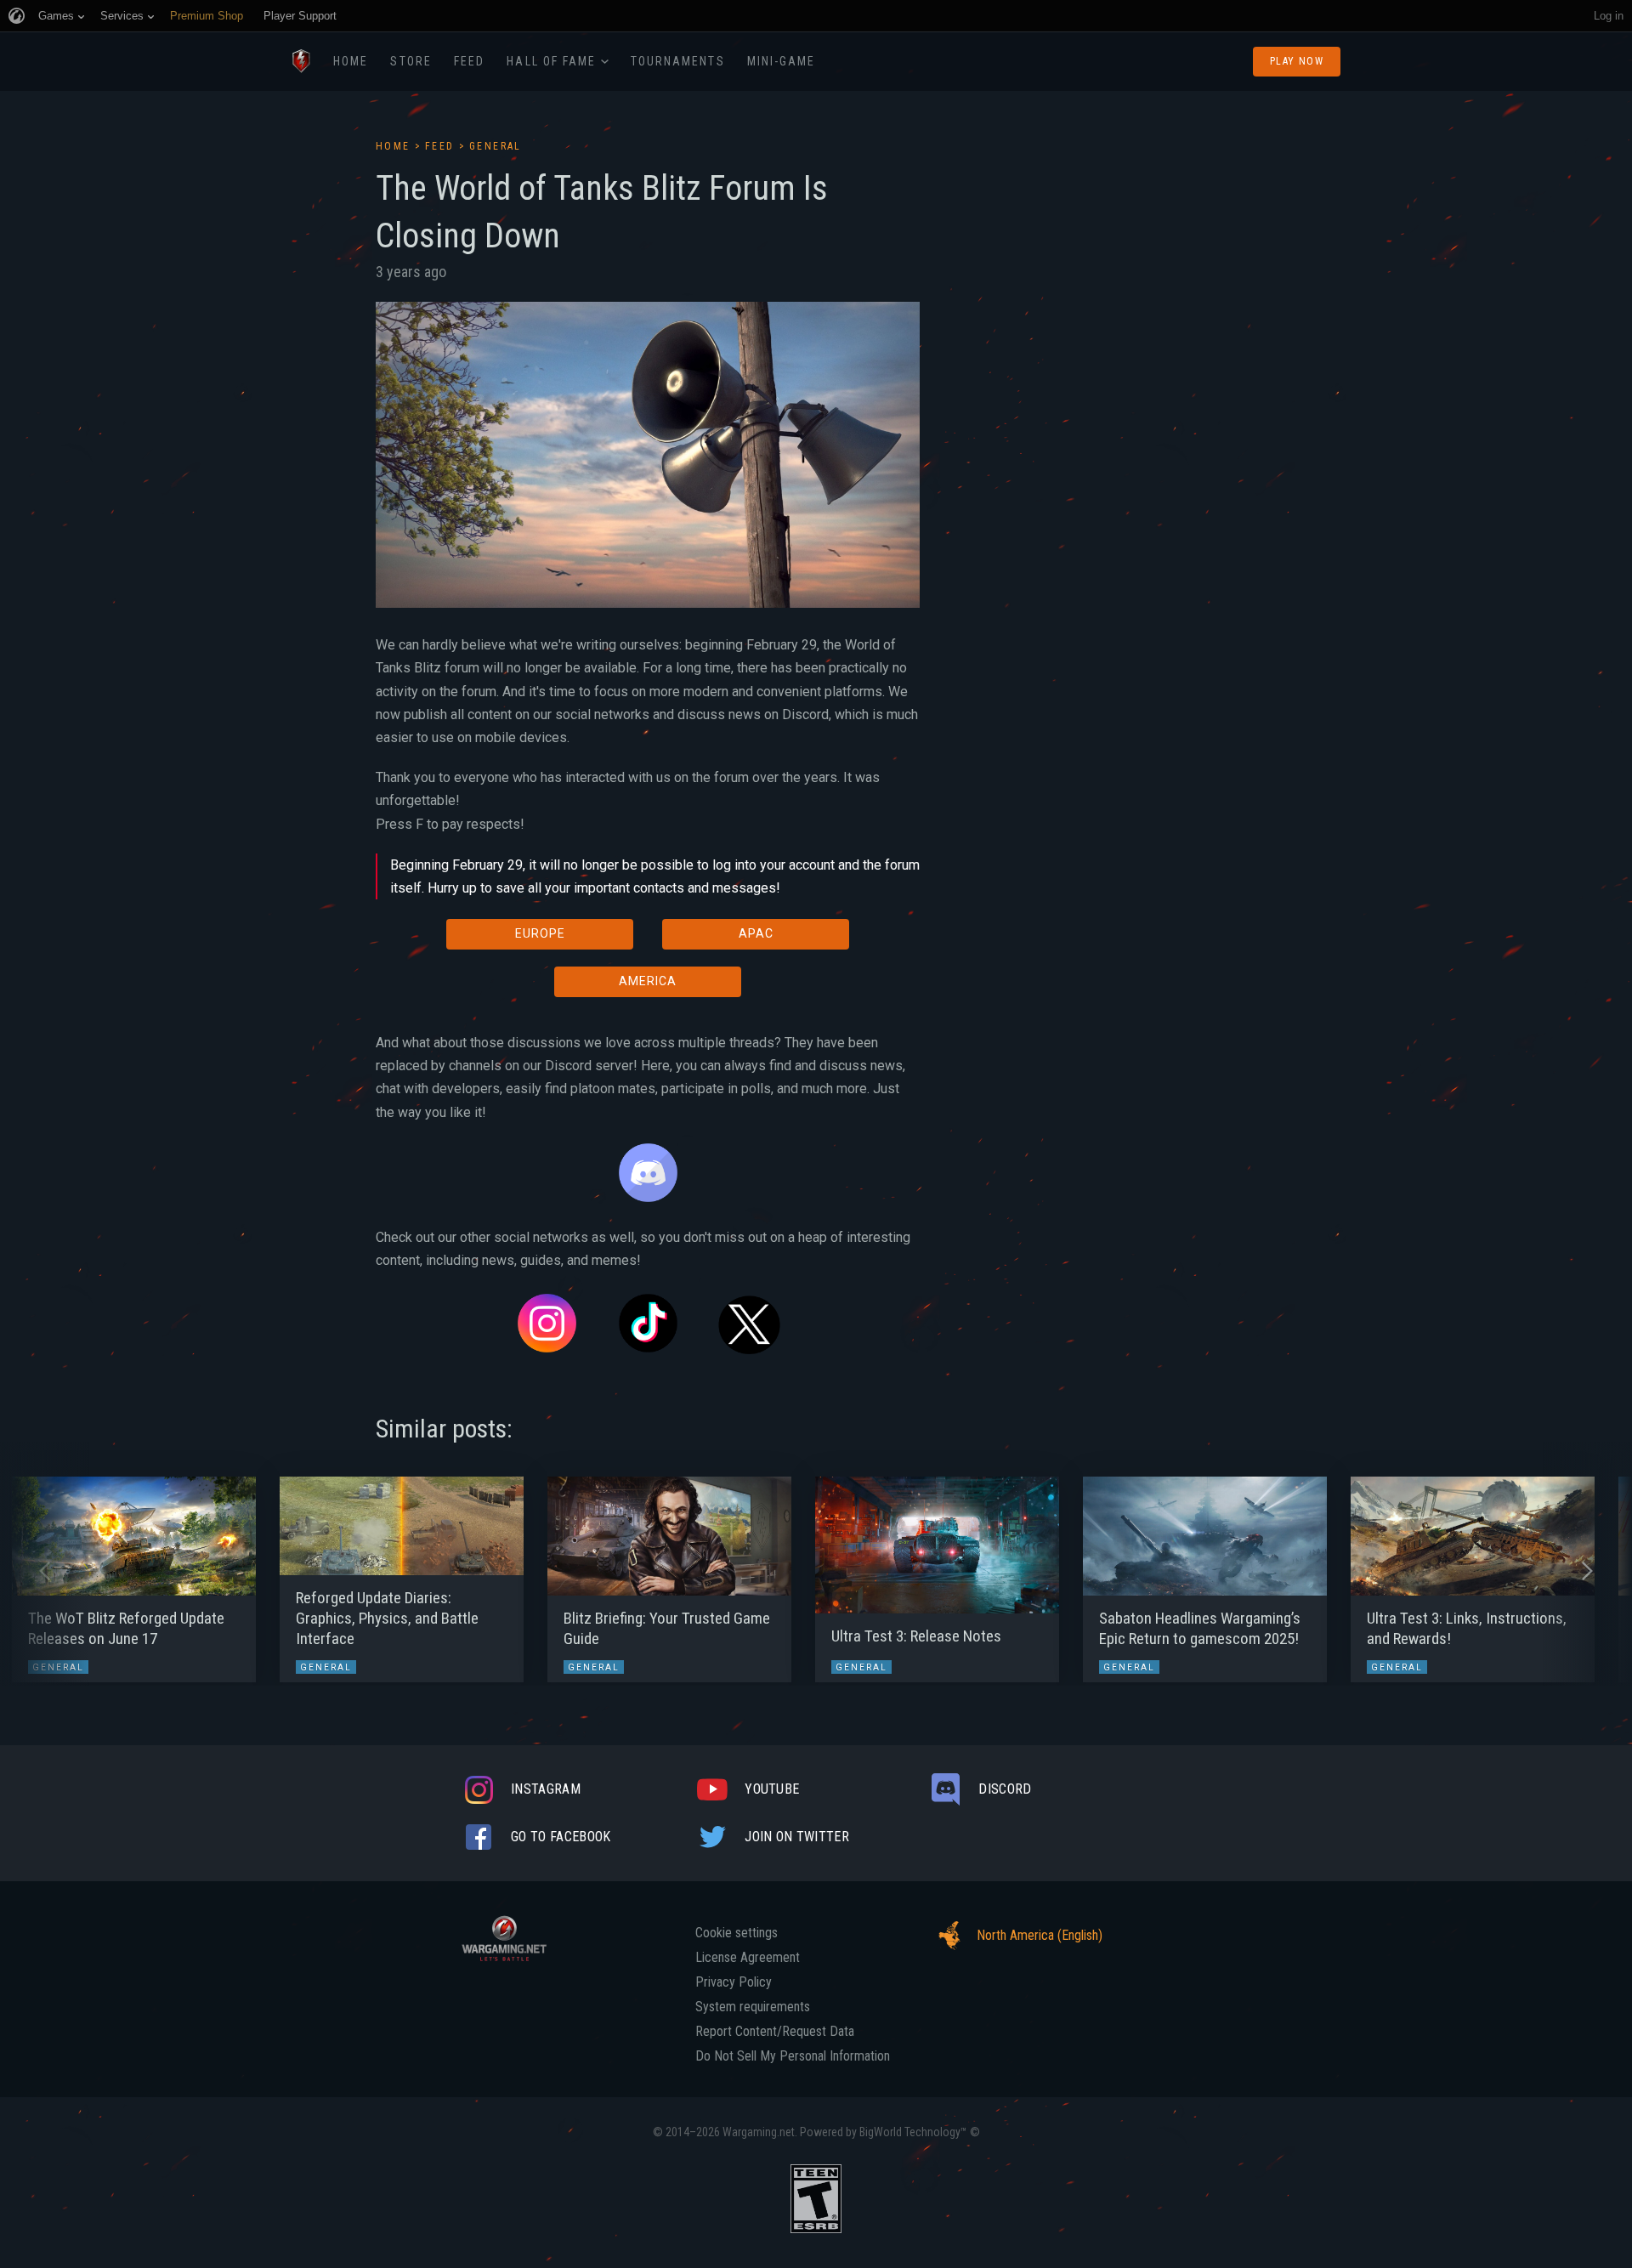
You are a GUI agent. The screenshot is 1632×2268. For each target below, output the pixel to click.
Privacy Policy (734, 1982)
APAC (756, 933)
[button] (45, 1571)
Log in (1609, 16)
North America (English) (1040, 1935)
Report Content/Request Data (775, 2032)
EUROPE (540, 933)
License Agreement (748, 1958)
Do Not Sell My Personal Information (793, 2056)
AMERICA (648, 981)
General (496, 146)
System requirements (753, 2007)
